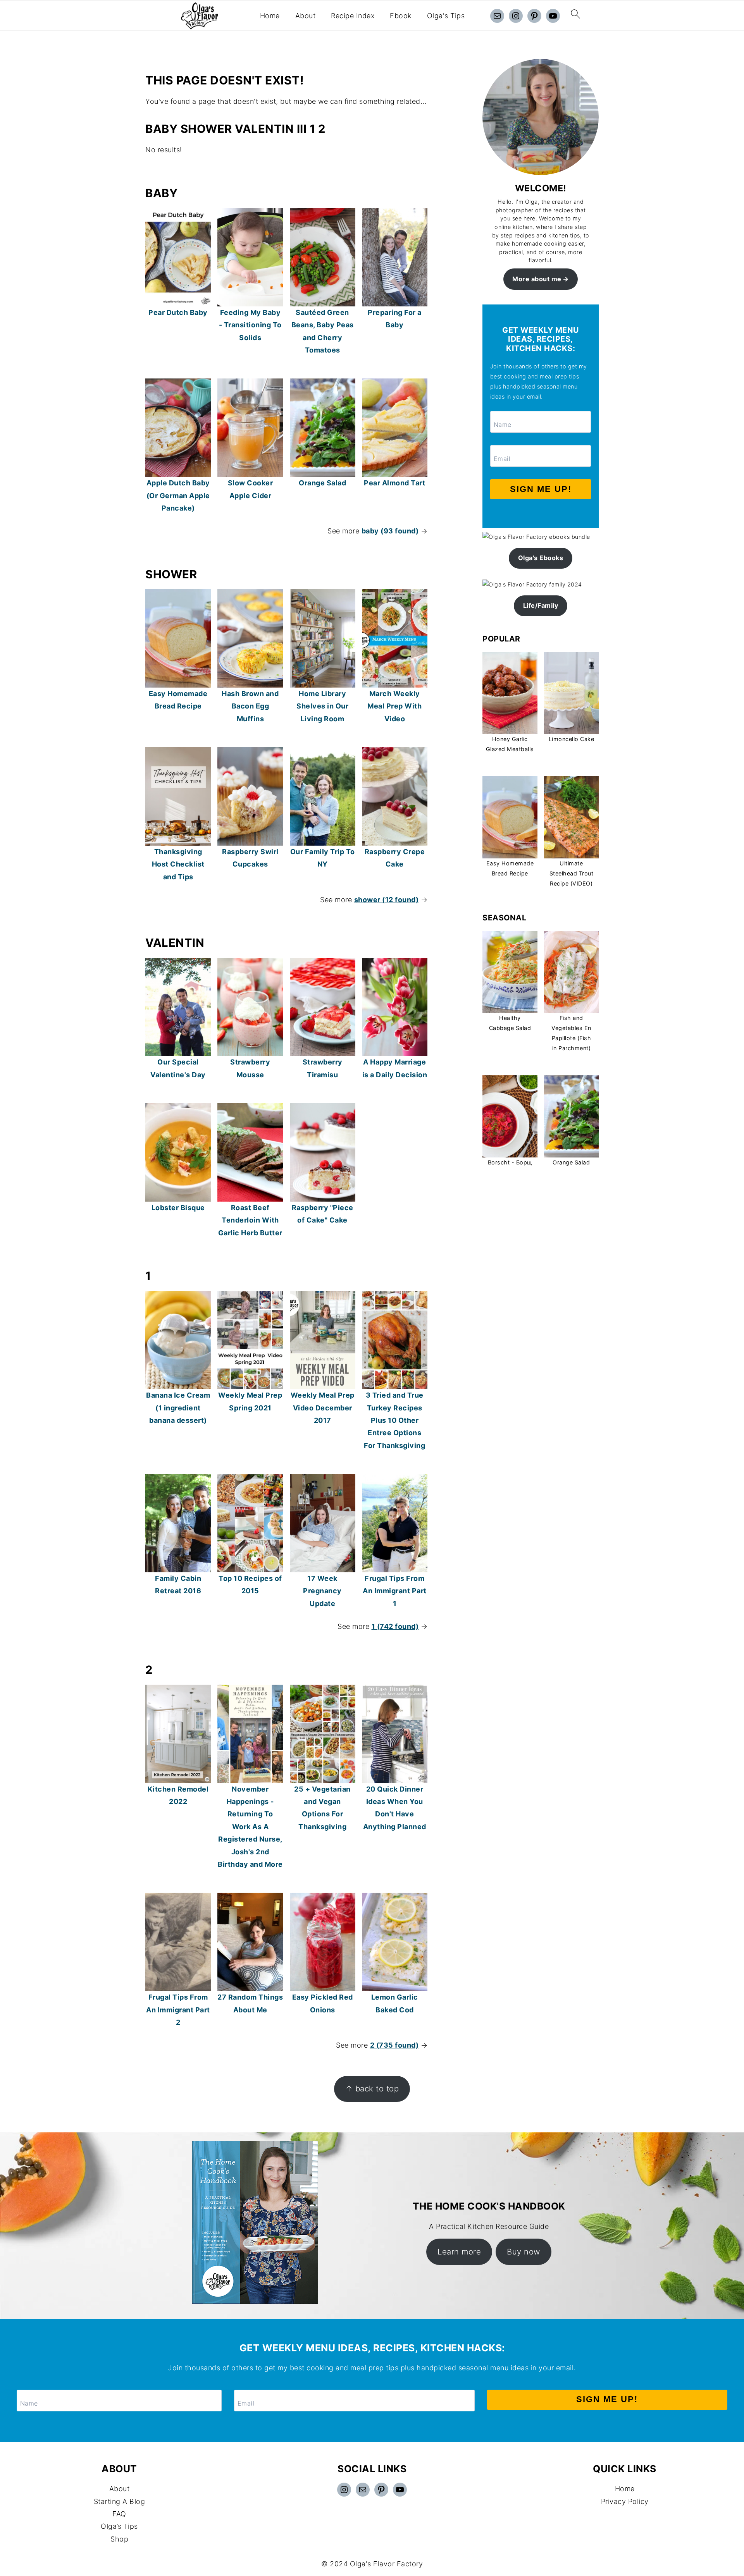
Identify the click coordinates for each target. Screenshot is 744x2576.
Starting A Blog (120, 2501)
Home (270, 16)
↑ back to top (372, 2088)
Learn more (459, 2252)
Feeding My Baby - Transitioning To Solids (250, 325)
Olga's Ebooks (541, 558)
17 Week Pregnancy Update (322, 1591)
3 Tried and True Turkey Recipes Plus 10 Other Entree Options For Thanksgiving (394, 1420)
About (306, 16)
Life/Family (541, 605)
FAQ (119, 2514)
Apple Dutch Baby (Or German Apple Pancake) (178, 495)
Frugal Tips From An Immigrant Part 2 (178, 2010)
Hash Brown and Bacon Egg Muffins (250, 706)
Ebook (401, 16)
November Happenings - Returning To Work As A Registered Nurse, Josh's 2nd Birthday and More (250, 1827)
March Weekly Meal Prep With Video (394, 706)
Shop (119, 2539)
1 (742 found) (395, 1626)
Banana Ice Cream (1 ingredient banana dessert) (178, 1408)
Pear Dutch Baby (178, 312)
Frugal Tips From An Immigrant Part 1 (395, 1591)
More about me (537, 279)
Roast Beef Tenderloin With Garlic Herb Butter (250, 1220)
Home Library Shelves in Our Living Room (322, 706)
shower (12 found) (387, 900)
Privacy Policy (625, 2501)
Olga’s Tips (119, 2526)
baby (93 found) (390, 531)
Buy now (524, 2252)
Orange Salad (322, 483)
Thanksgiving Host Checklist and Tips (178, 864)
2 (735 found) (394, 2045)
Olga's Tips (446, 16)
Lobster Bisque (178, 1208)
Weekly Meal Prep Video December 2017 (323, 1408)
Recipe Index (353, 16)
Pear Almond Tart (394, 483)
